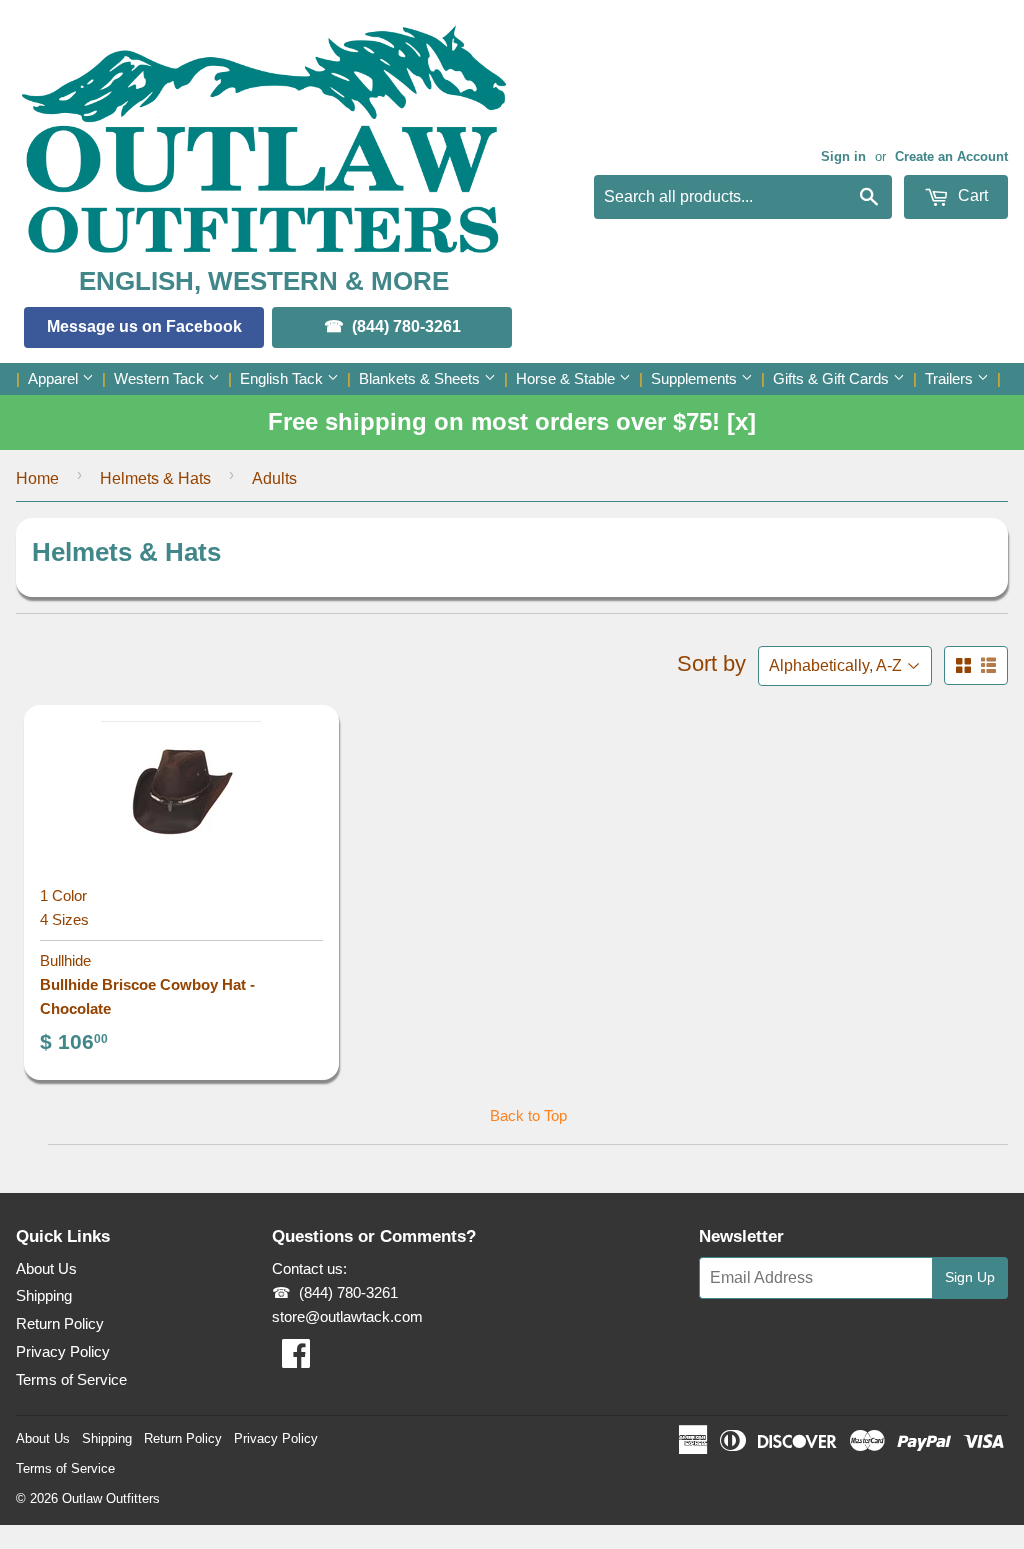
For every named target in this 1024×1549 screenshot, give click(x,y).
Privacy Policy (63, 1351)
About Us (46, 1268)
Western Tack (161, 378)
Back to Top (528, 1115)
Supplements (696, 378)
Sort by (711, 663)
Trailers (951, 378)
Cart (971, 195)
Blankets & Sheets (421, 378)
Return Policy (60, 1323)
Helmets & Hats (155, 478)
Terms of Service (71, 1379)
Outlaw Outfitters (111, 1498)
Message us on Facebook (144, 326)
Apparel (55, 378)
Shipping (44, 1295)
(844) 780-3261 (406, 326)
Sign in (843, 156)
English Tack (283, 378)
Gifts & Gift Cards (833, 378)
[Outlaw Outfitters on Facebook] (296, 1359)
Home (37, 478)
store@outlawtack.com (347, 1316)
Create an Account (951, 156)
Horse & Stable (567, 378)
